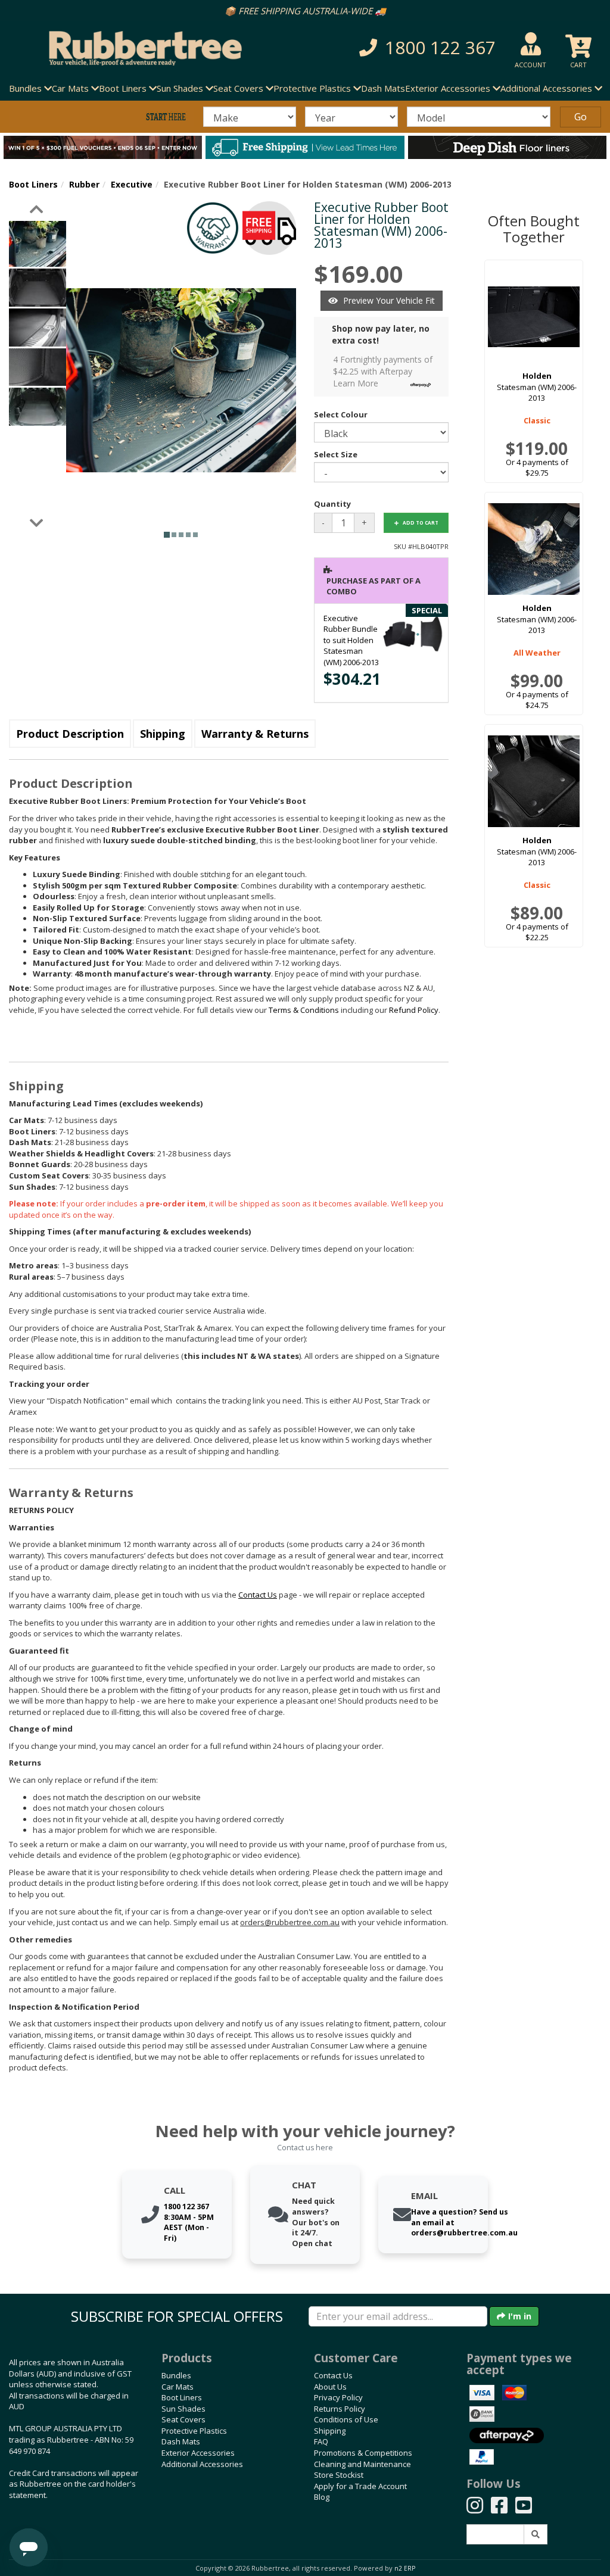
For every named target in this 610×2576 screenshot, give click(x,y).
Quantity (332, 504)
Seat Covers (183, 2419)
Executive (132, 184)
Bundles (176, 2375)
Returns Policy (340, 2409)
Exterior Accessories (198, 2453)
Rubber (84, 184)
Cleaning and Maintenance (362, 2464)
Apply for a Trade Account (360, 2486)
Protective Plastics (194, 2431)
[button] (422, 48)
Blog (322, 2497)
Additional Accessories (202, 2464)
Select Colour (341, 414)
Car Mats (178, 2387)
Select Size (336, 454)
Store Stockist (339, 2475)
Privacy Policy (338, 2397)
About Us (330, 2387)
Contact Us (333, 2375)
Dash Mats (383, 88)
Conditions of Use (346, 2419)
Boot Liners (33, 184)
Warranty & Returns (255, 734)
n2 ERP (405, 2568)
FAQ (321, 2441)
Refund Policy (414, 1010)
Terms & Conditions (304, 1010)
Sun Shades (183, 2409)
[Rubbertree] (140, 48)
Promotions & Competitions (363, 2453)
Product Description (70, 734)
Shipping (163, 734)
